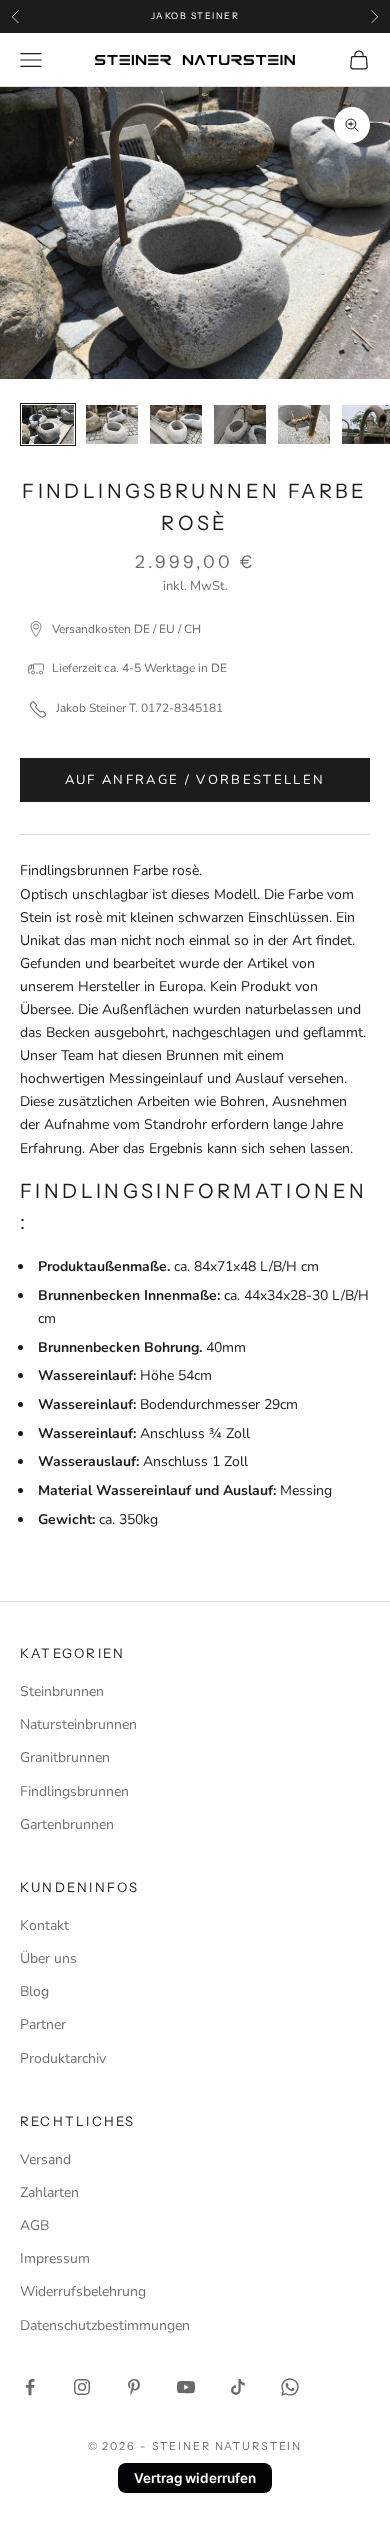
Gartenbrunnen (67, 1824)
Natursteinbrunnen (78, 1724)
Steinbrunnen (62, 1691)
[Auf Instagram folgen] (82, 2387)
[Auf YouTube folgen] (186, 2387)
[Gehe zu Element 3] (176, 424)
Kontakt (44, 1925)
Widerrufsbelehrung (83, 2291)
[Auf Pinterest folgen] (134, 2387)
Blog (34, 1991)
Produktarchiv (63, 2058)
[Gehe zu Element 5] (304, 424)
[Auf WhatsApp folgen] (290, 2387)
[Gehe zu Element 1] (48, 424)
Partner (43, 2024)
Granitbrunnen (65, 1757)
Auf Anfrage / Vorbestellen (195, 780)
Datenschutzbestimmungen (105, 2325)
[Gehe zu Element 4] (240, 424)
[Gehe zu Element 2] (112, 424)
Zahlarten (49, 2192)
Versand (45, 2159)
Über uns (48, 1958)
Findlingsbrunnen (74, 1791)
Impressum (55, 2258)
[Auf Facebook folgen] (30, 2387)
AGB (34, 2225)
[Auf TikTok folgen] (238, 2387)
